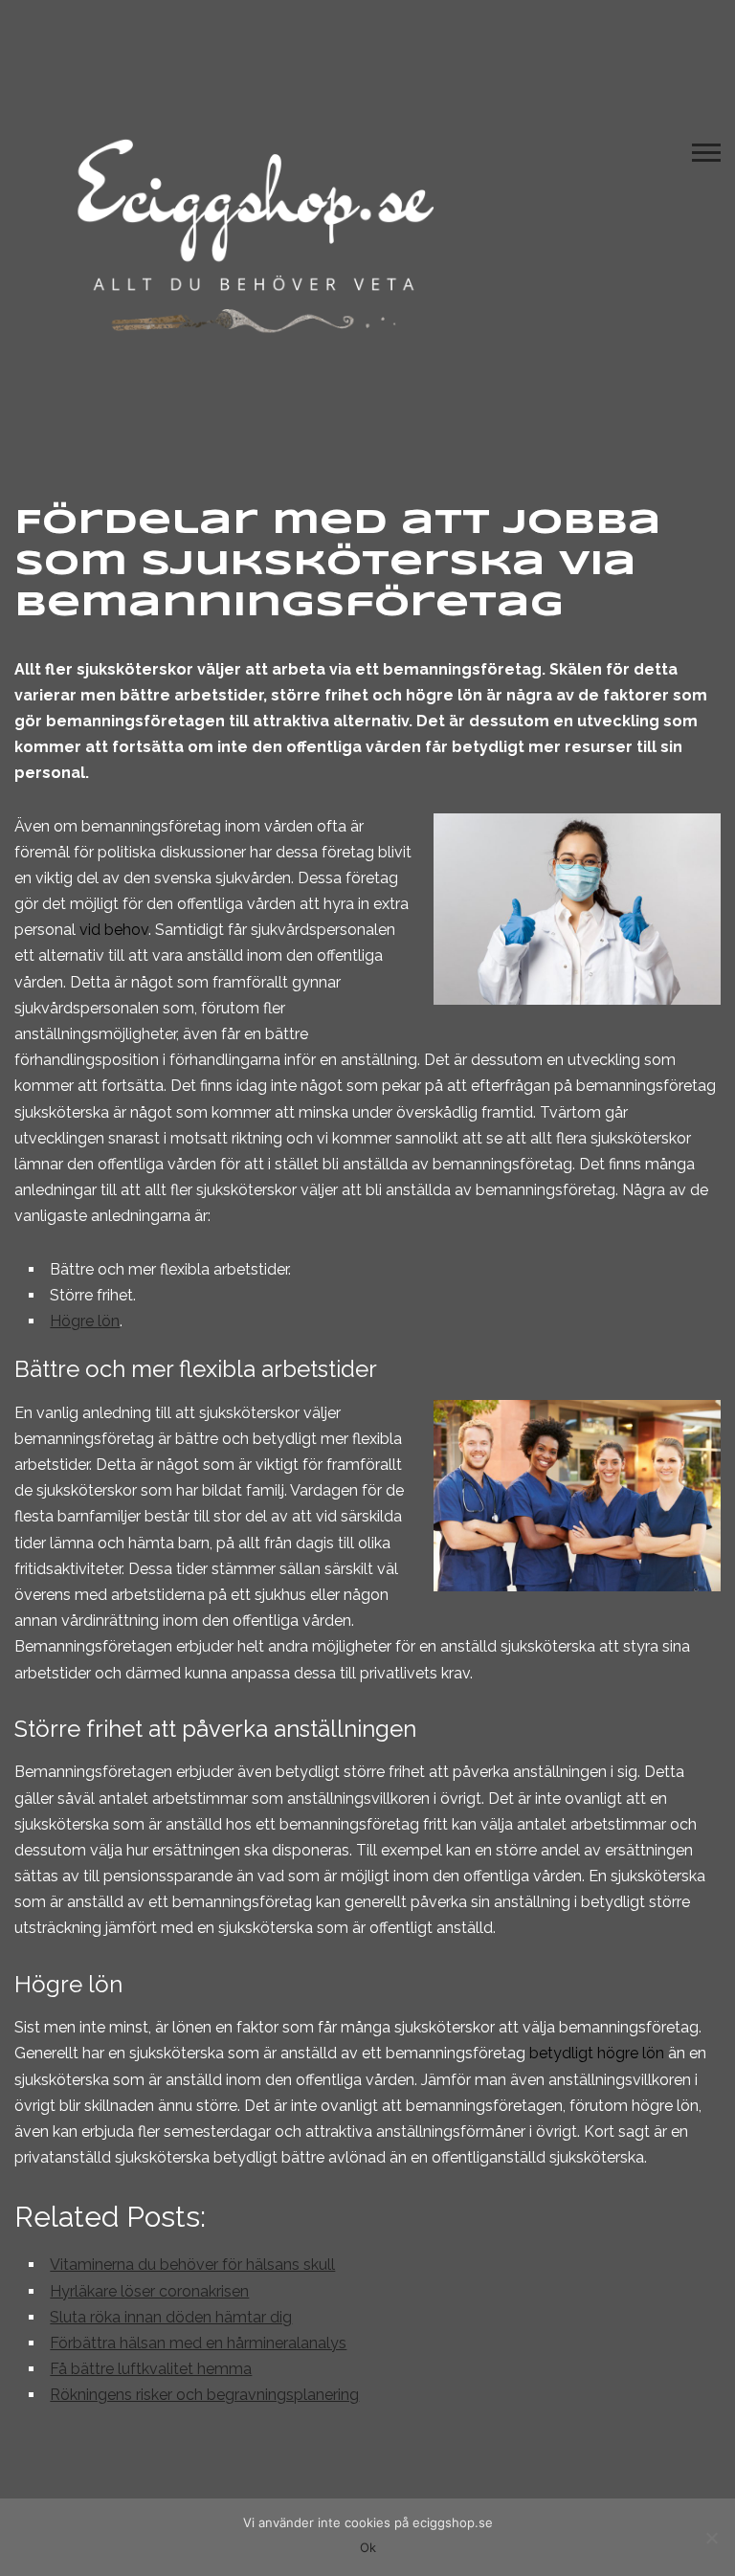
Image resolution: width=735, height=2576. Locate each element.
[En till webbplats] (254, 231)
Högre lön (85, 1321)
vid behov (114, 930)
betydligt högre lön (597, 2053)
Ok (368, 2547)
